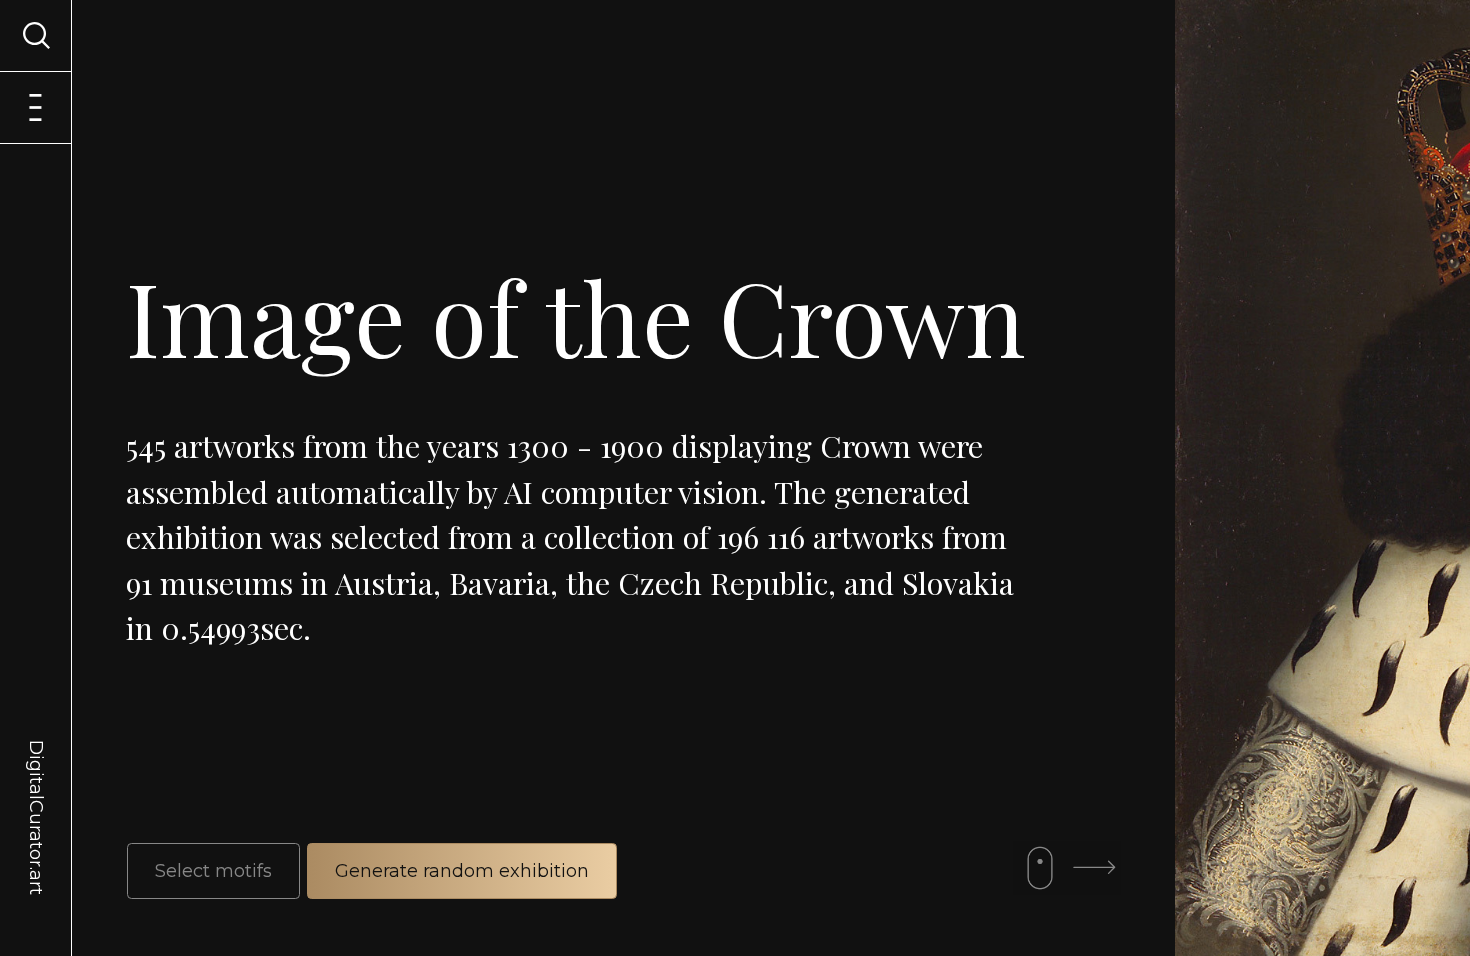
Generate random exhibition (462, 871)
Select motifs (213, 871)
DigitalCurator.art (36, 794)
